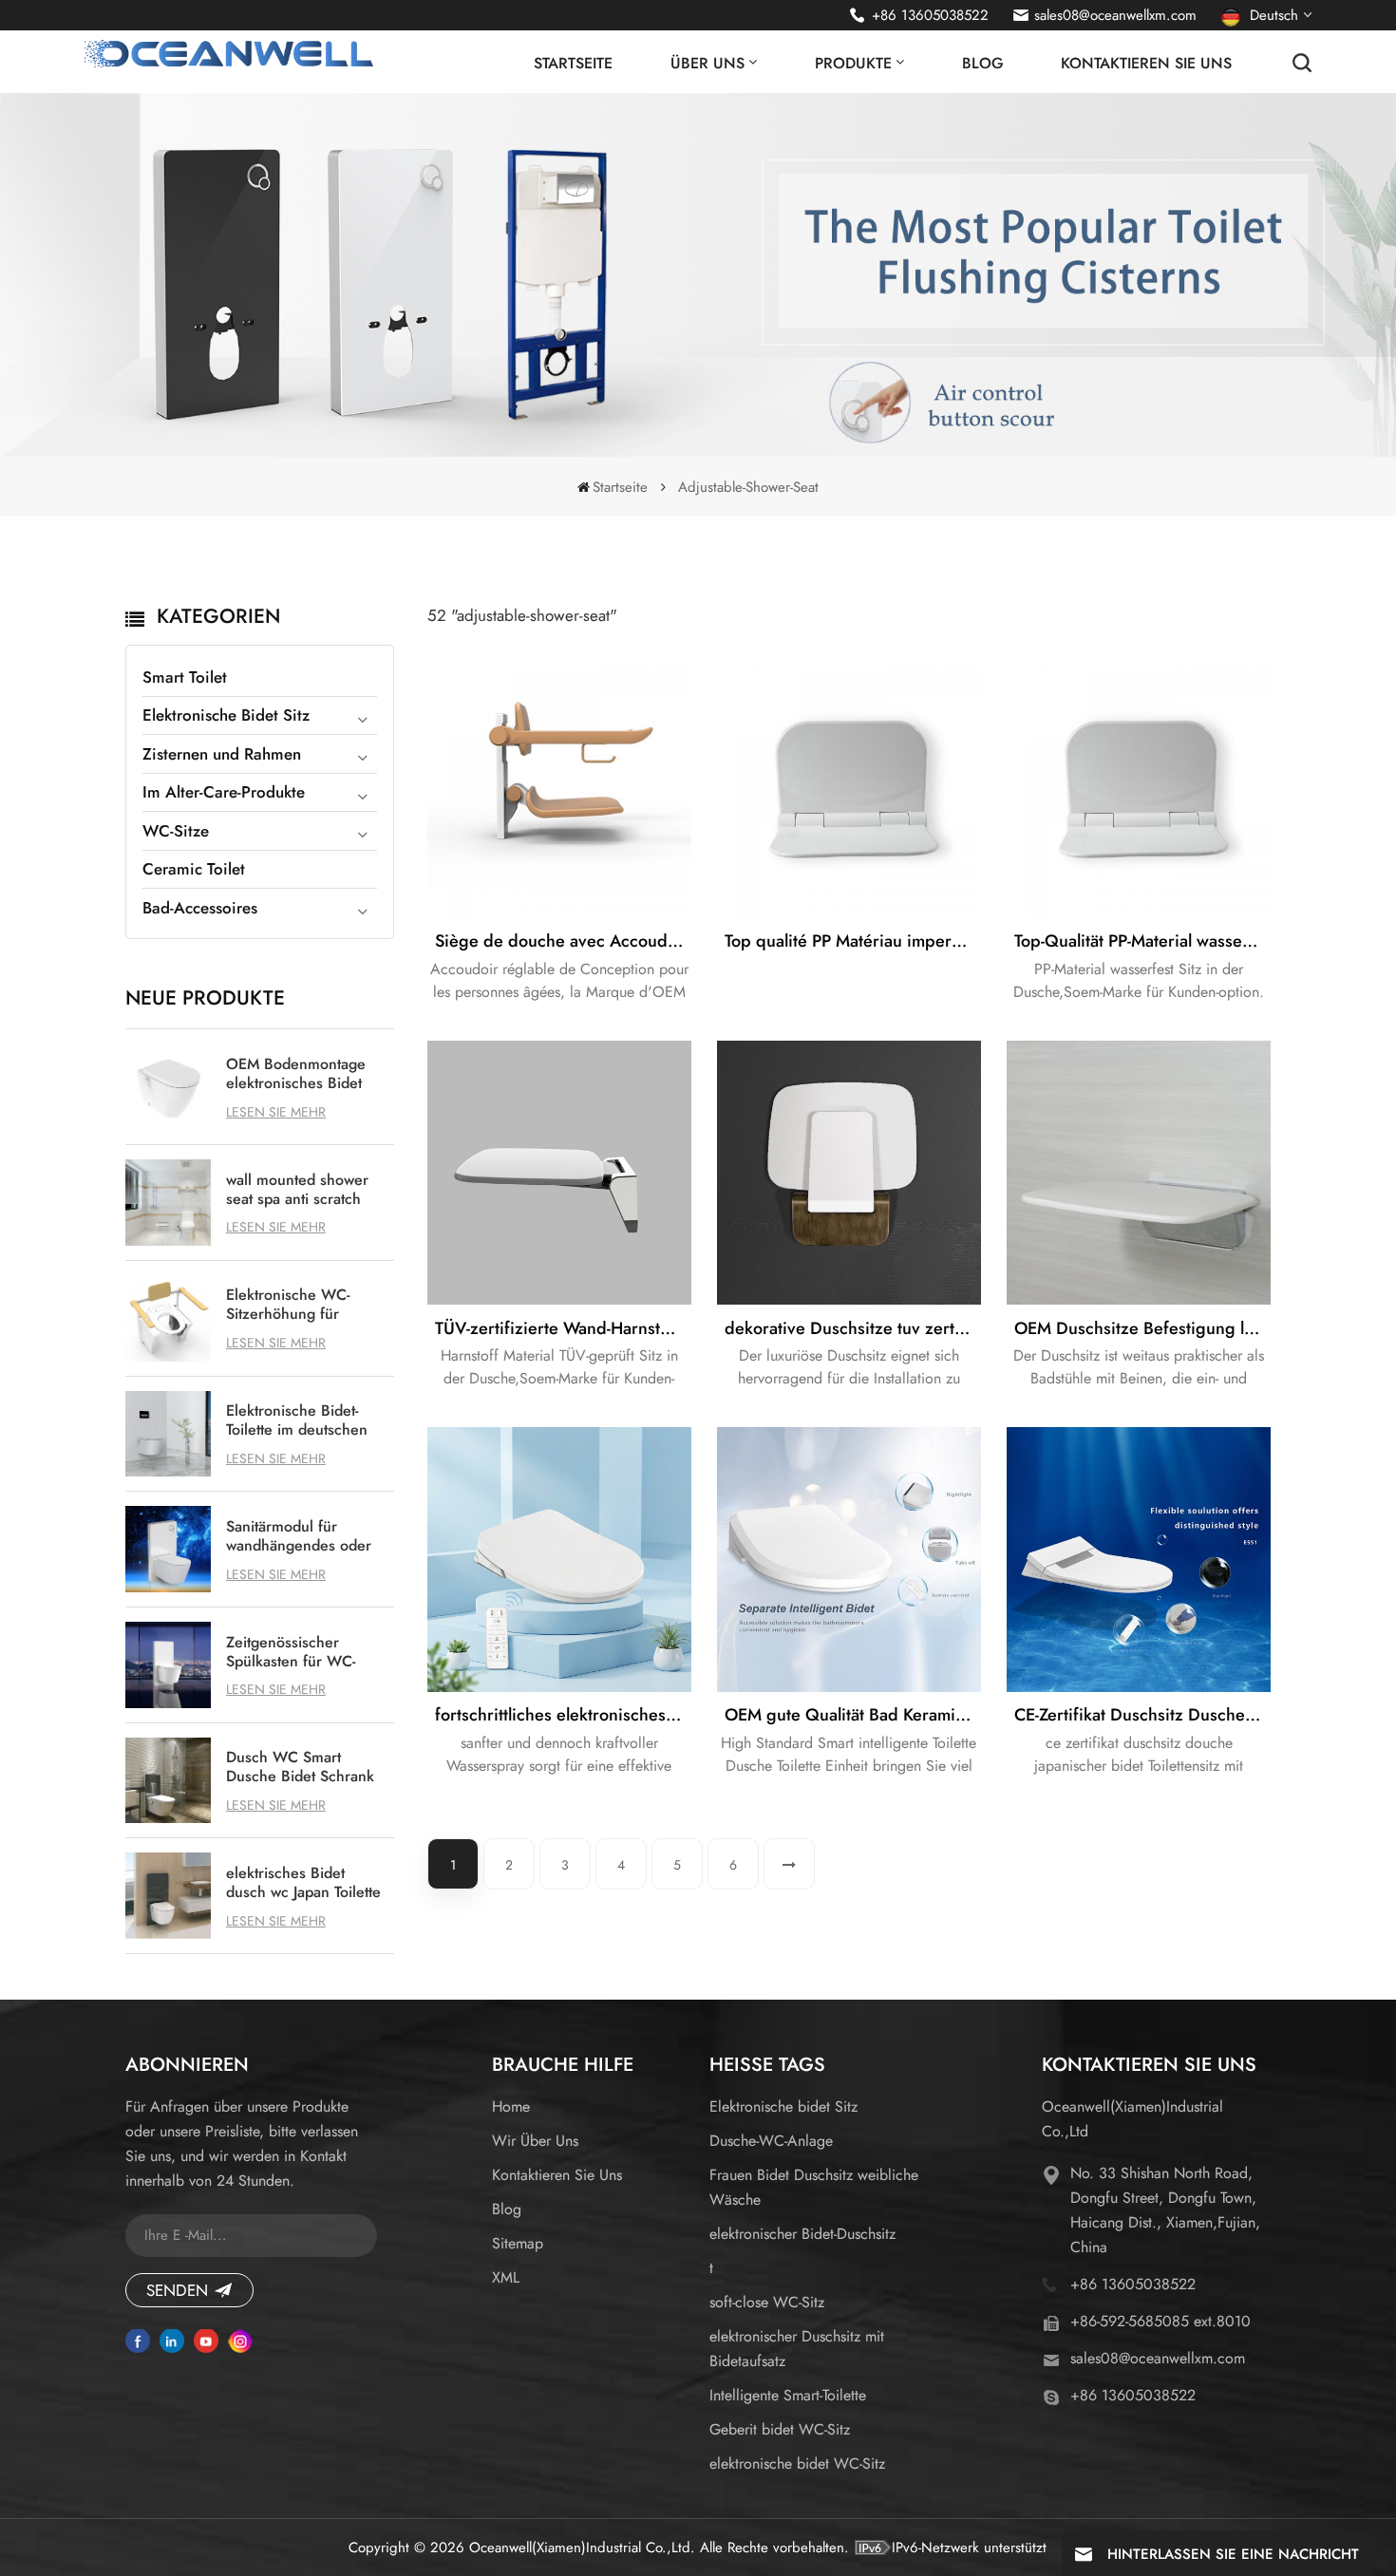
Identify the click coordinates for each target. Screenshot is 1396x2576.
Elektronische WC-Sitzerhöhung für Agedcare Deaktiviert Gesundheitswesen (297, 1305)
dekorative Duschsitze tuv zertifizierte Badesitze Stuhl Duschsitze (853, 1328)
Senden (177, 2290)
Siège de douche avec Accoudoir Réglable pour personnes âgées (563, 941)
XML (506, 2277)
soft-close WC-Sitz (767, 2302)
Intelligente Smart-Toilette (788, 2395)
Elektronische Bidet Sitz (226, 715)
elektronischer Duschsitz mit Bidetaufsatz (797, 2349)
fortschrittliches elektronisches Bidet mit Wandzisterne (563, 1715)
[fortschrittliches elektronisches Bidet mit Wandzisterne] (559, 1559)
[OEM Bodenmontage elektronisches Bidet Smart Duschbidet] (169, 1087)
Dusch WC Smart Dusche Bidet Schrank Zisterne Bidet (300, 1767)
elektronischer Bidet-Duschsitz (802, 2234)
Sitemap (518, 2243)
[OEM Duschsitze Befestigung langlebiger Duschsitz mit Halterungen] (1139, 1173)
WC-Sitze (176, 831)
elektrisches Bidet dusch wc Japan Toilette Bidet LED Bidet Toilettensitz (303, 1883)
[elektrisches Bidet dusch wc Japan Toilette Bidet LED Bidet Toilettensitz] (169, 1896)
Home (511, 2106)
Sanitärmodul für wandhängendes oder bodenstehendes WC (299, 1536)
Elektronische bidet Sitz (783, 2106)
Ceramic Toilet (194, 869)
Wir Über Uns (535, 2141)
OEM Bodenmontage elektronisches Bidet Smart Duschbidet (296, 1074)
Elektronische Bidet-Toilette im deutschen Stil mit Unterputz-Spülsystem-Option (297, 1420)
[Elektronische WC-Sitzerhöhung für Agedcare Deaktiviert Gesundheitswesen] (169, 1318)
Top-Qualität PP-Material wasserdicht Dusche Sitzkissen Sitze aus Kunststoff (1142, 941)
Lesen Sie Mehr (276, 1112)
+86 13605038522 (930, 15)
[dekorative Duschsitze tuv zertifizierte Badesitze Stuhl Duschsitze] (849, 1173)
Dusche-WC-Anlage (771, 2141)
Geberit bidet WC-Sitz (780, 2429)
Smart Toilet (185, 677)
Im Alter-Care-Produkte (224, 792)
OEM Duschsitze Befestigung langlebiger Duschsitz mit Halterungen (1142, 1328)
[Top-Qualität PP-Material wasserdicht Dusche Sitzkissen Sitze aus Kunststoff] (1139, 785)
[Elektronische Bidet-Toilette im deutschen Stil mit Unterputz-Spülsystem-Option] (169, 1434)
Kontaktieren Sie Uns (1146, 63)
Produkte (853, 63)
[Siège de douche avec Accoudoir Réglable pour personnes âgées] (559, 785)
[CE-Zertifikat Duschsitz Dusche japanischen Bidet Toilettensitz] (1139, 1559)
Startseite (573, 63)
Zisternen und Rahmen (222, 754)
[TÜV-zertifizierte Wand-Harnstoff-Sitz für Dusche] (559, 1173)
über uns (707, 63)
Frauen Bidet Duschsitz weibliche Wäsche (814, 2187)
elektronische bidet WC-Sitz (797, 2463)
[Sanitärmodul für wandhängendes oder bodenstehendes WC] (169, 1549)
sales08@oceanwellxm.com (1115, 15)
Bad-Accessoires (200, 908)
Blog (983, 63)
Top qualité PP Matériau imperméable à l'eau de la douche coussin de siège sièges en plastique (853, 941)
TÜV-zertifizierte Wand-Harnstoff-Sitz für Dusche (563, 1328)
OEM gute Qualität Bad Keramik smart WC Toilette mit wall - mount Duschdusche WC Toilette (853, 1715)
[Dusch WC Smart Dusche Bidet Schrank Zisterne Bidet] (169, 1781)
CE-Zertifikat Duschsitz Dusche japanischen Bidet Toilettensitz (1142, 1715)
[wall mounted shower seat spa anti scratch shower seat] (169, 1203)
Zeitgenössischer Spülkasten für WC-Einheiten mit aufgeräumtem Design (300, 1652)
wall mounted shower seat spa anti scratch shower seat (297, 1190)
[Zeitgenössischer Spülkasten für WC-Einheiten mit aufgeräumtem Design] (169, 1665)
